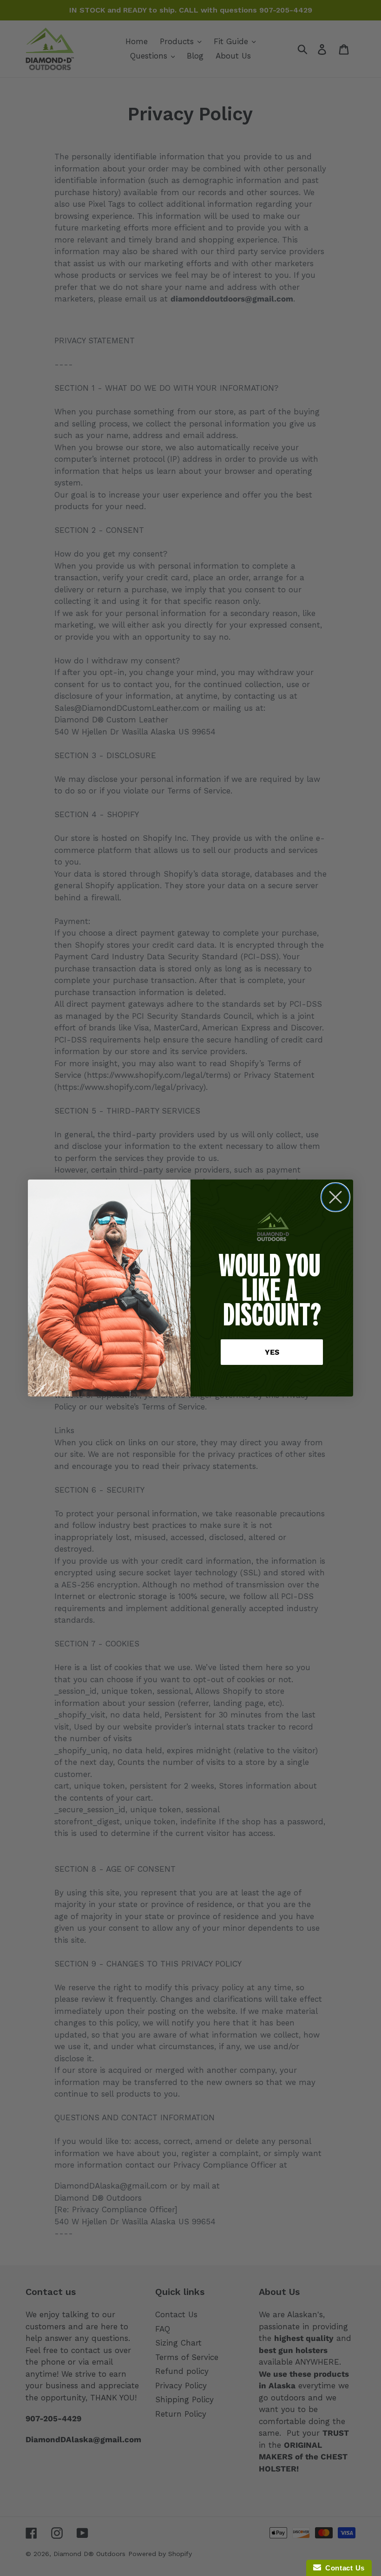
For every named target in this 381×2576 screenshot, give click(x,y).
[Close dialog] (335, 1197)
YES (272, 1352)
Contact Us (343, 2568)
